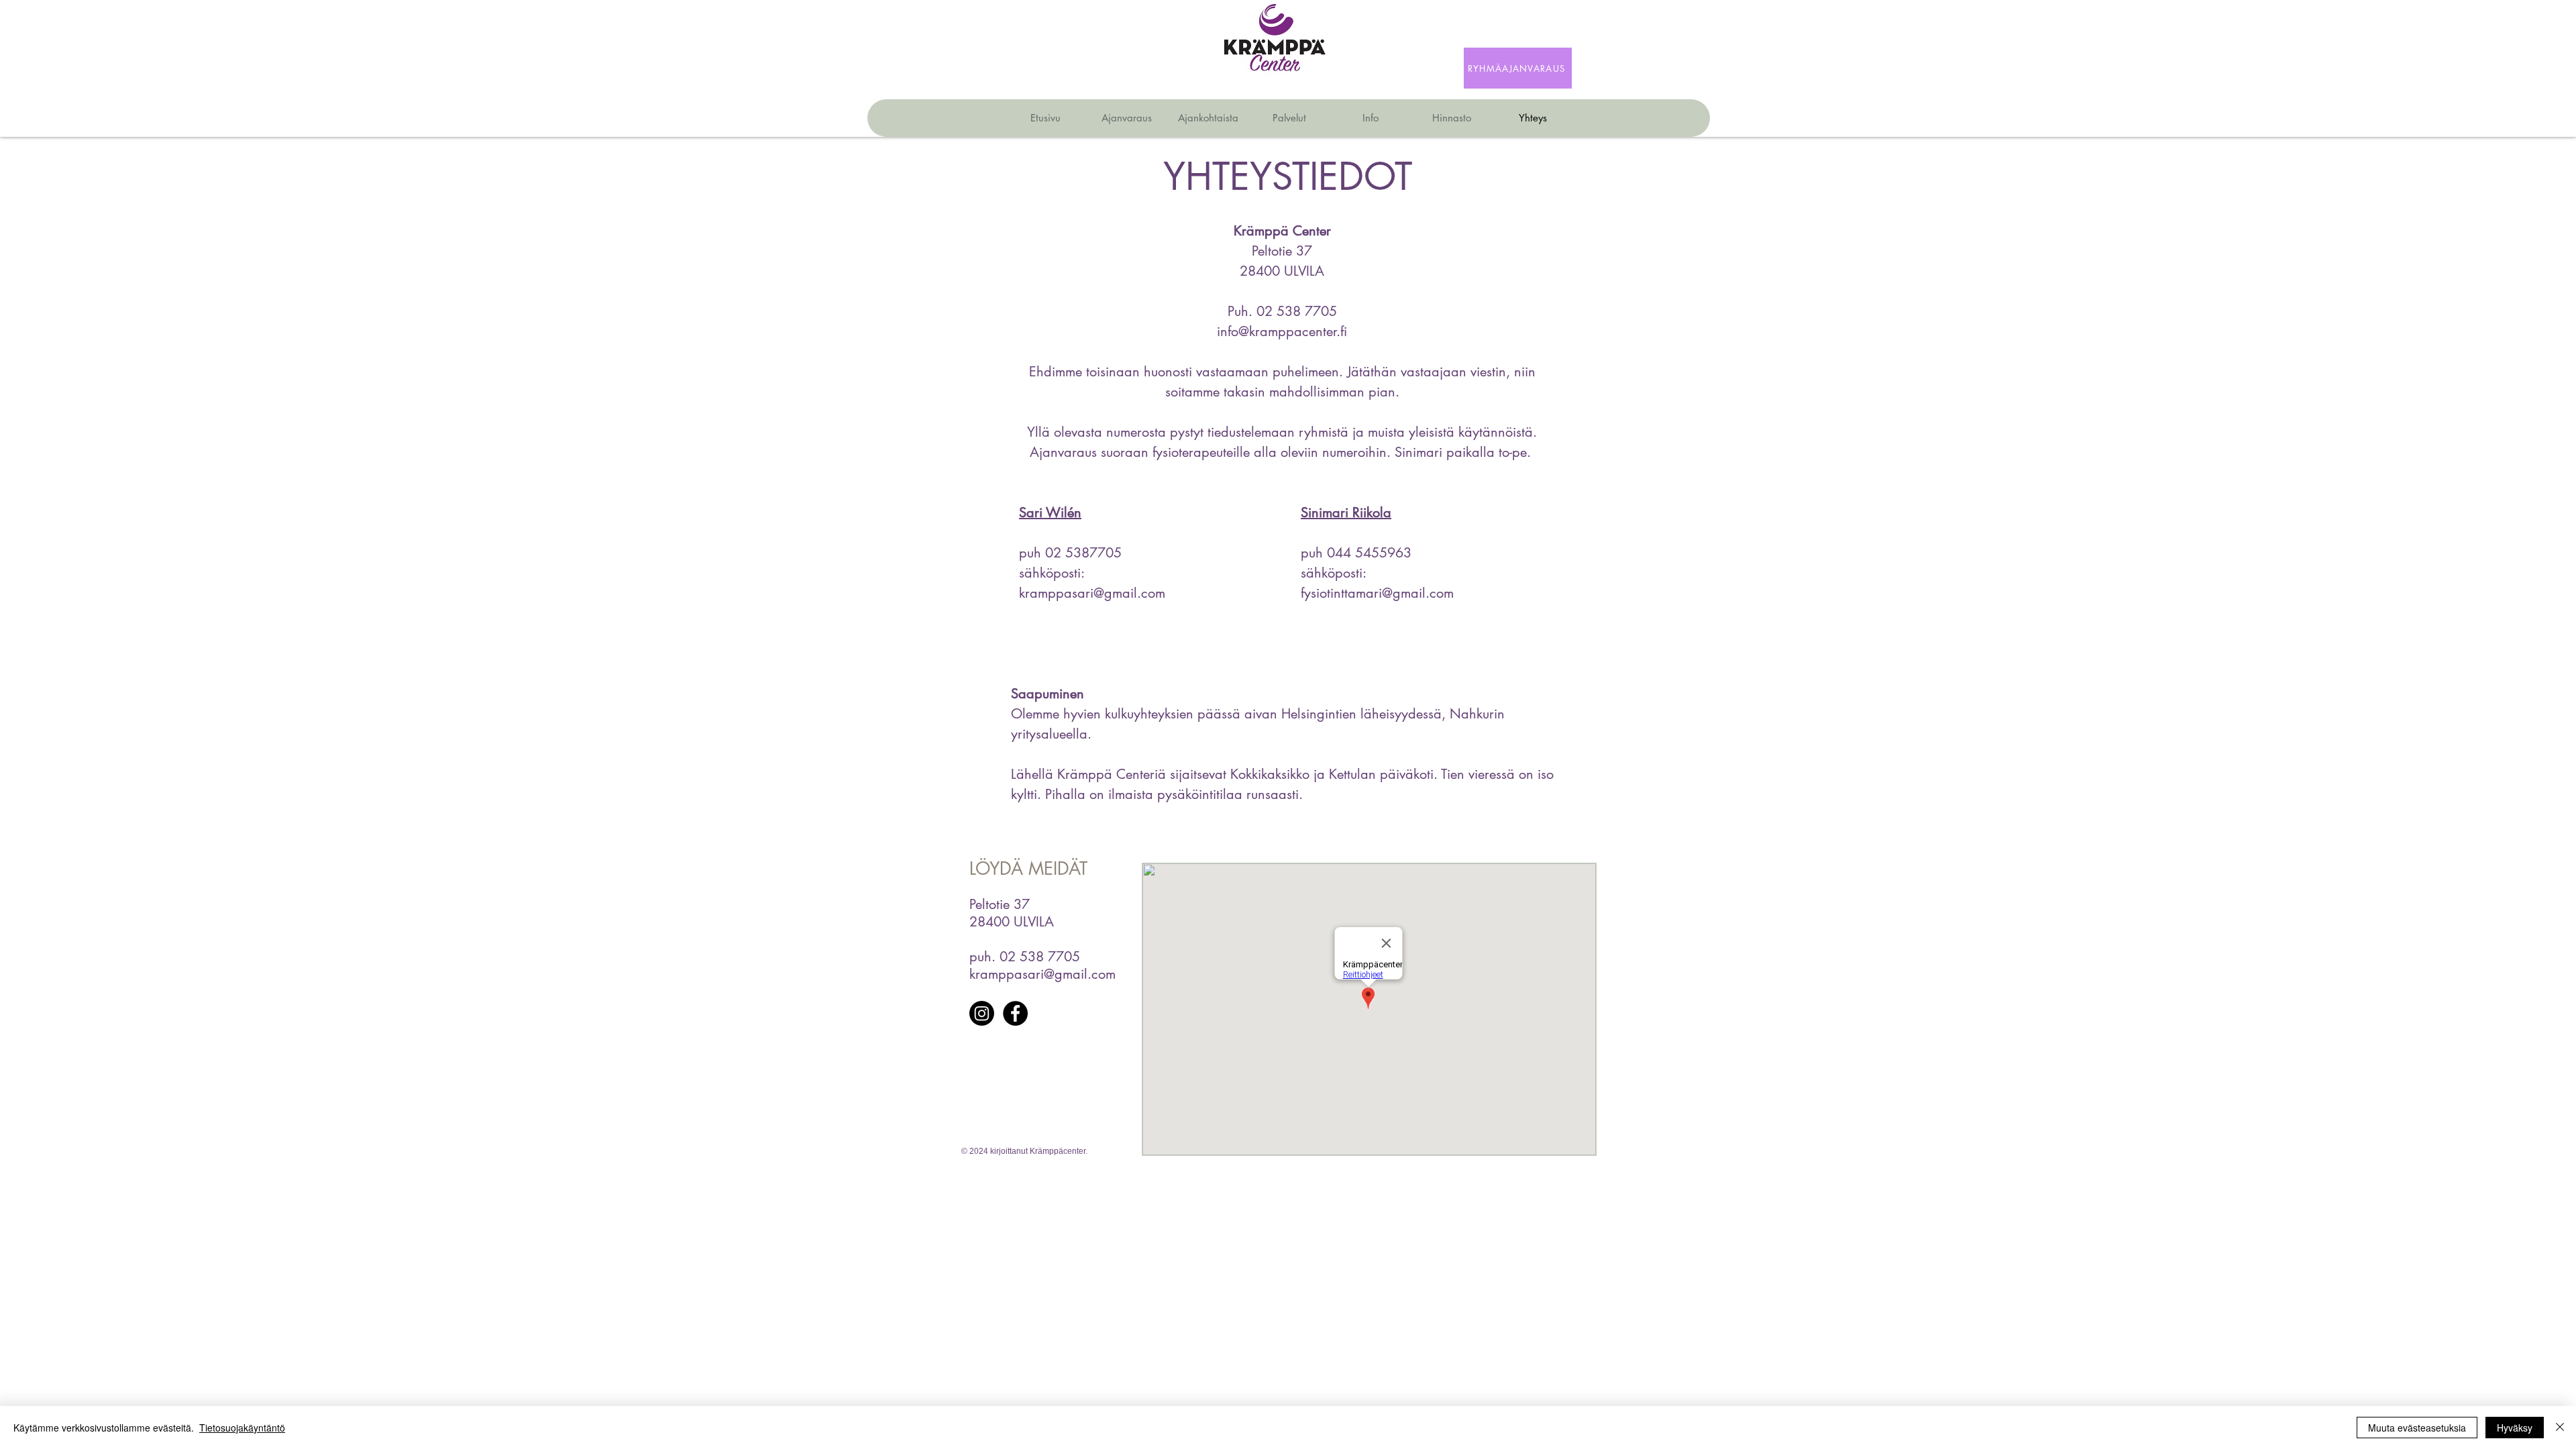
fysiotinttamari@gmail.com (1377, 593)
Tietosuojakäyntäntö (242, 1428)
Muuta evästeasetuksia (2417, 1428)
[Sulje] (2560, 1428)
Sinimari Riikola (1346, 513)
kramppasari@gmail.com (1092, 593)
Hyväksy (2515, 1428)
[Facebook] (1015, 1013)
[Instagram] (982, 1013)
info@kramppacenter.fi (1282, 331)
